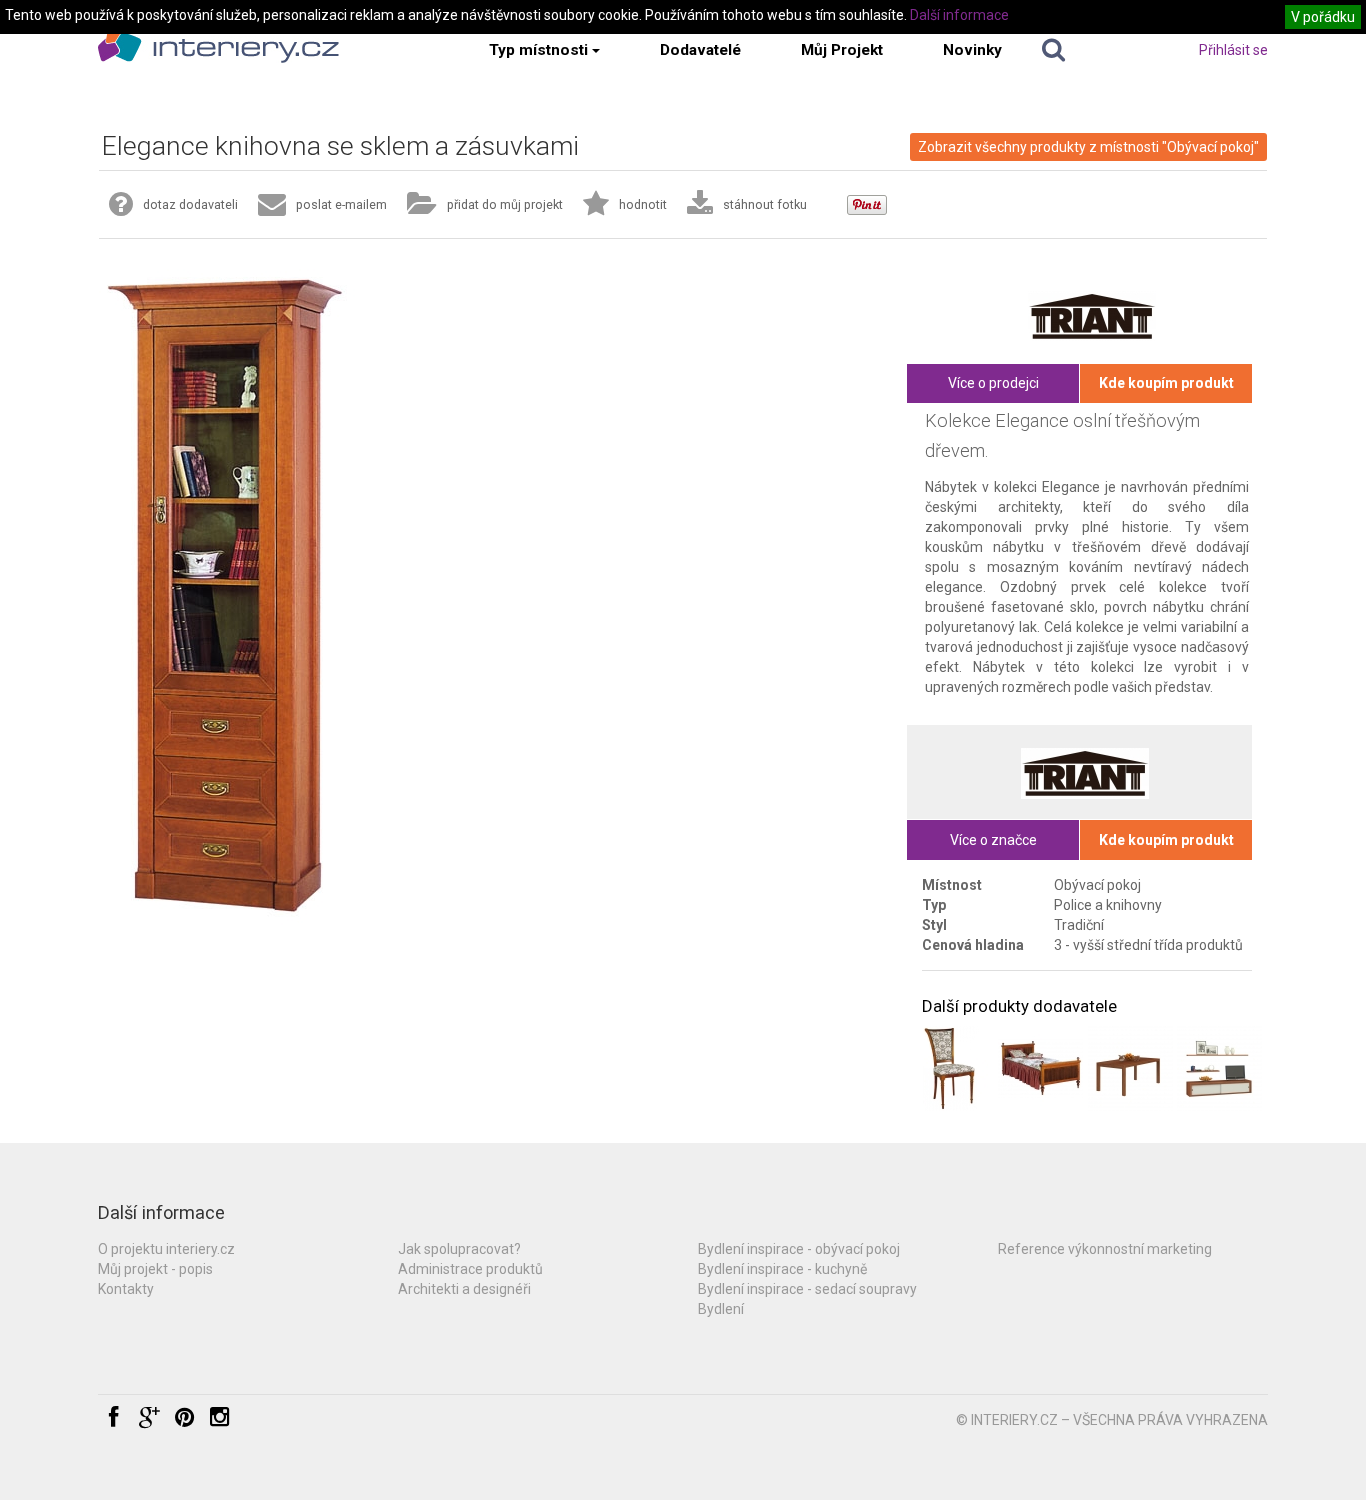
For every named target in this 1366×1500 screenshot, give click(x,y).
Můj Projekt (842, 50)
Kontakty (126, 1289)
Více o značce (993, 840)
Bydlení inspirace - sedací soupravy (807, 1289)
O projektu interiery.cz (166, 1249)
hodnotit (643, 204)
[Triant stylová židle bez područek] (950, 1068)
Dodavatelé (700, 50)
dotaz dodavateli (190, 204)
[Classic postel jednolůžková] (1040, 1068)
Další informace (959, 15)
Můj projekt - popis (155, 1269)
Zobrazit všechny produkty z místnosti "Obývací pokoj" (1088, 147)
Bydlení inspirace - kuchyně (782, 1269)
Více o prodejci (993, 383)
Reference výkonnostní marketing (1105, 1249)
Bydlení (721, 1309)
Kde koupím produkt (1166, 383)
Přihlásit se (1233, 50)
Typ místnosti (538, 50)
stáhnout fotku (765, 204)
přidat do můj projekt (505, 204)
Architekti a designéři (464, 1289)
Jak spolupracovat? (459, 1249)
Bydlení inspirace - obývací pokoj (799, 1249)
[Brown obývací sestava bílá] (1219, 1068)
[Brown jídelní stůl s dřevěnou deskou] (1130, 1068)
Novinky (972, 50)
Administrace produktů (470, 1269)
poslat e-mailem (341, 204)
